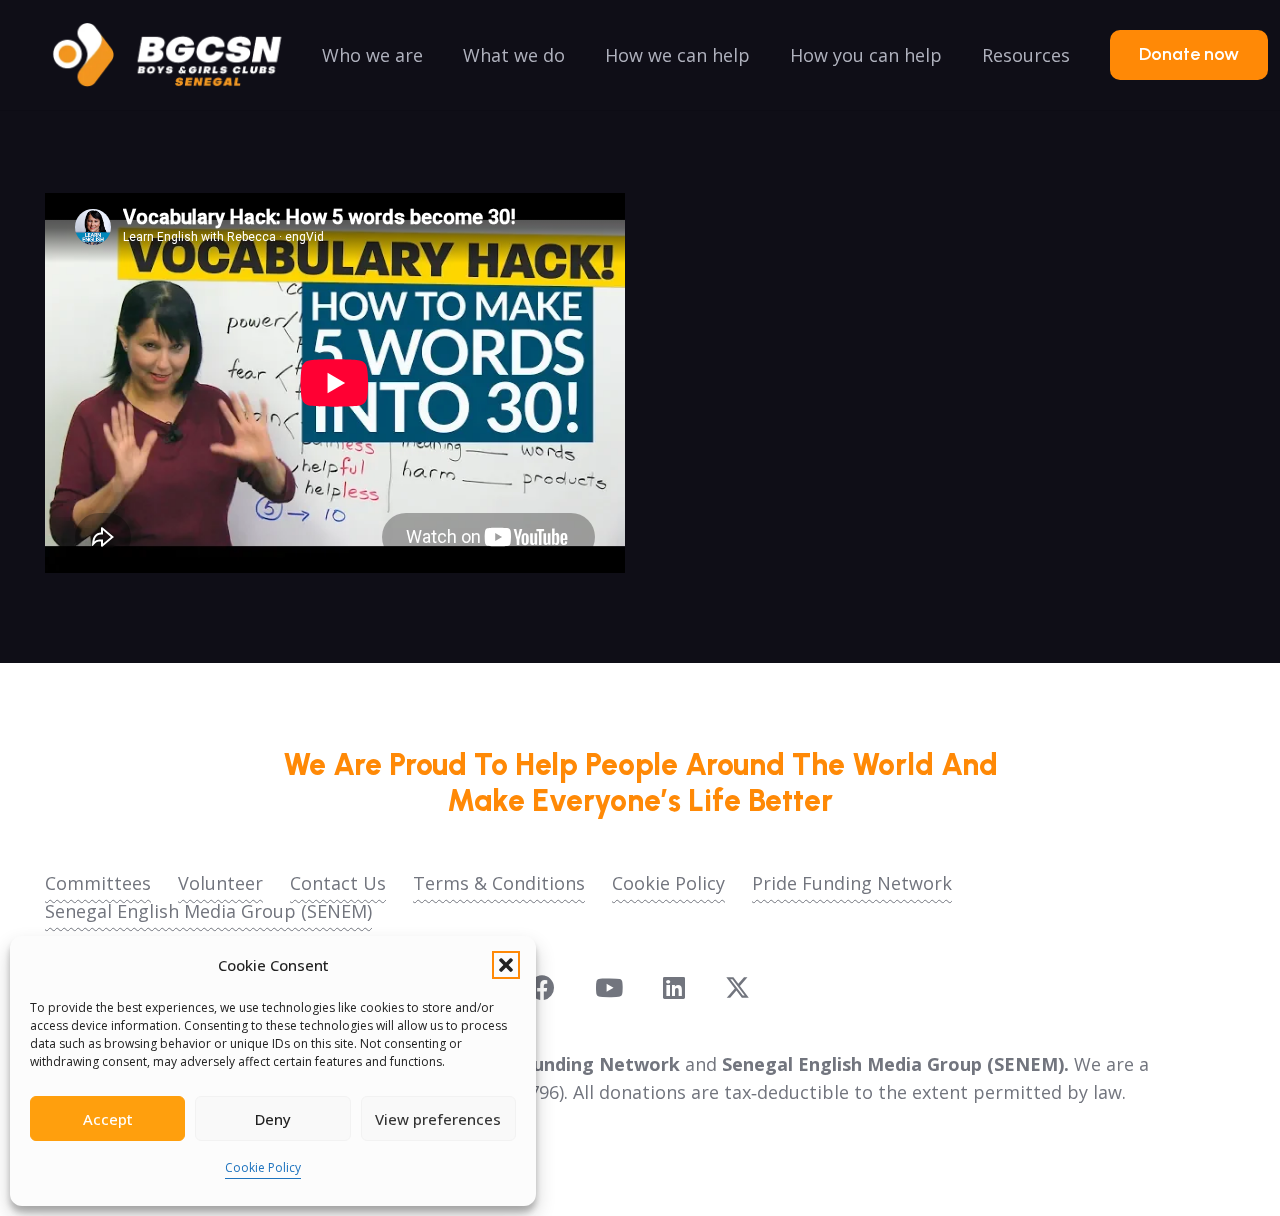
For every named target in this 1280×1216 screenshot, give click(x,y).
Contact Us (338, 883)
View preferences (438, 1119)
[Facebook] (542, 987)
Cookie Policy (263, 1167)
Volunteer (220, 883)
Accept (108, 1119)
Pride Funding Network (852, 883)
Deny (273, 1119)
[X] (737, 988)
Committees (98, 883)
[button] (506, 965)
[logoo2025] (181, 55)
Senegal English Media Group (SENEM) (208, 911)
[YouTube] (609, 987)
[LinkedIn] (674, 987)
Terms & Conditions (499, 883)
